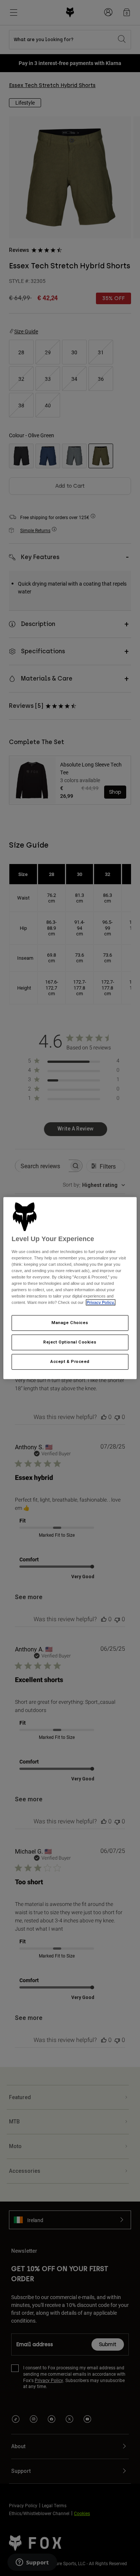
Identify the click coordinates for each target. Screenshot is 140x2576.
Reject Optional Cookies (70, 1342)
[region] (70, 1288)
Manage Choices (70, 1323)
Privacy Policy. (101, 1303)
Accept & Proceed (70, 1361)
